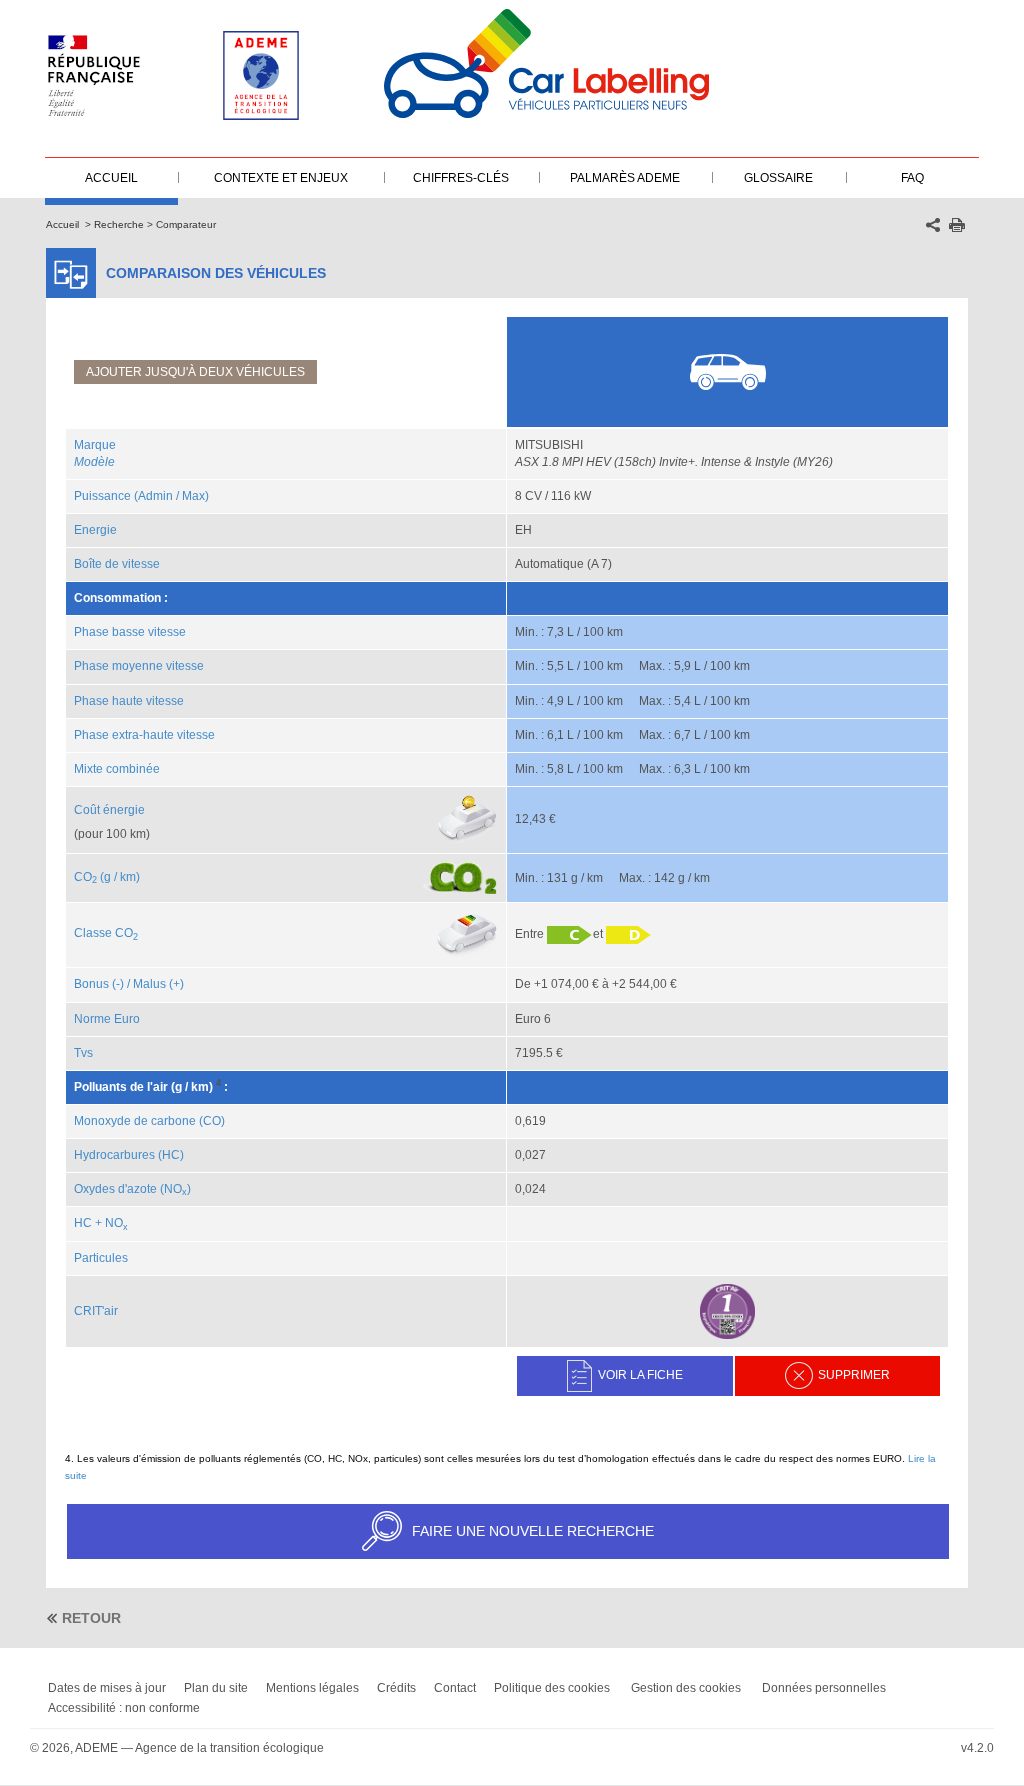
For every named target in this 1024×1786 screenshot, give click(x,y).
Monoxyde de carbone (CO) (149, 1121)
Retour (91, 1618)
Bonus (91, 984)
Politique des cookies (552, 1688)
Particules (101, 1258)
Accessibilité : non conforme (124, 1708)
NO (116, 1223)
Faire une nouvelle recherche (533, 1531)
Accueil (62, 224)
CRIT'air (96, 1311)
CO (85, 877)
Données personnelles (824, 1688)
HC (83, 1223)
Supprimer (854, 1375)
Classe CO (106, 933)
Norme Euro (107, 1019)
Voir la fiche (640, 1375)
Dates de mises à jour (107, 1688)
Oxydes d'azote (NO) (132, 1189)
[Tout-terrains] (728, 371)
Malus (149, 984)
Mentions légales (312, 1688)
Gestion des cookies (686, 1688)
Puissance (102, 496)
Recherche (119, 224)
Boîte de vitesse (117, 564)
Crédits (396, 1688)
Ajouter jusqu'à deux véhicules (195, 372)
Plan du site (216, 1688)
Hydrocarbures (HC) (129, 1155)
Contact (455, 1688)
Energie (95, 530)
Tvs (83, 1053)
